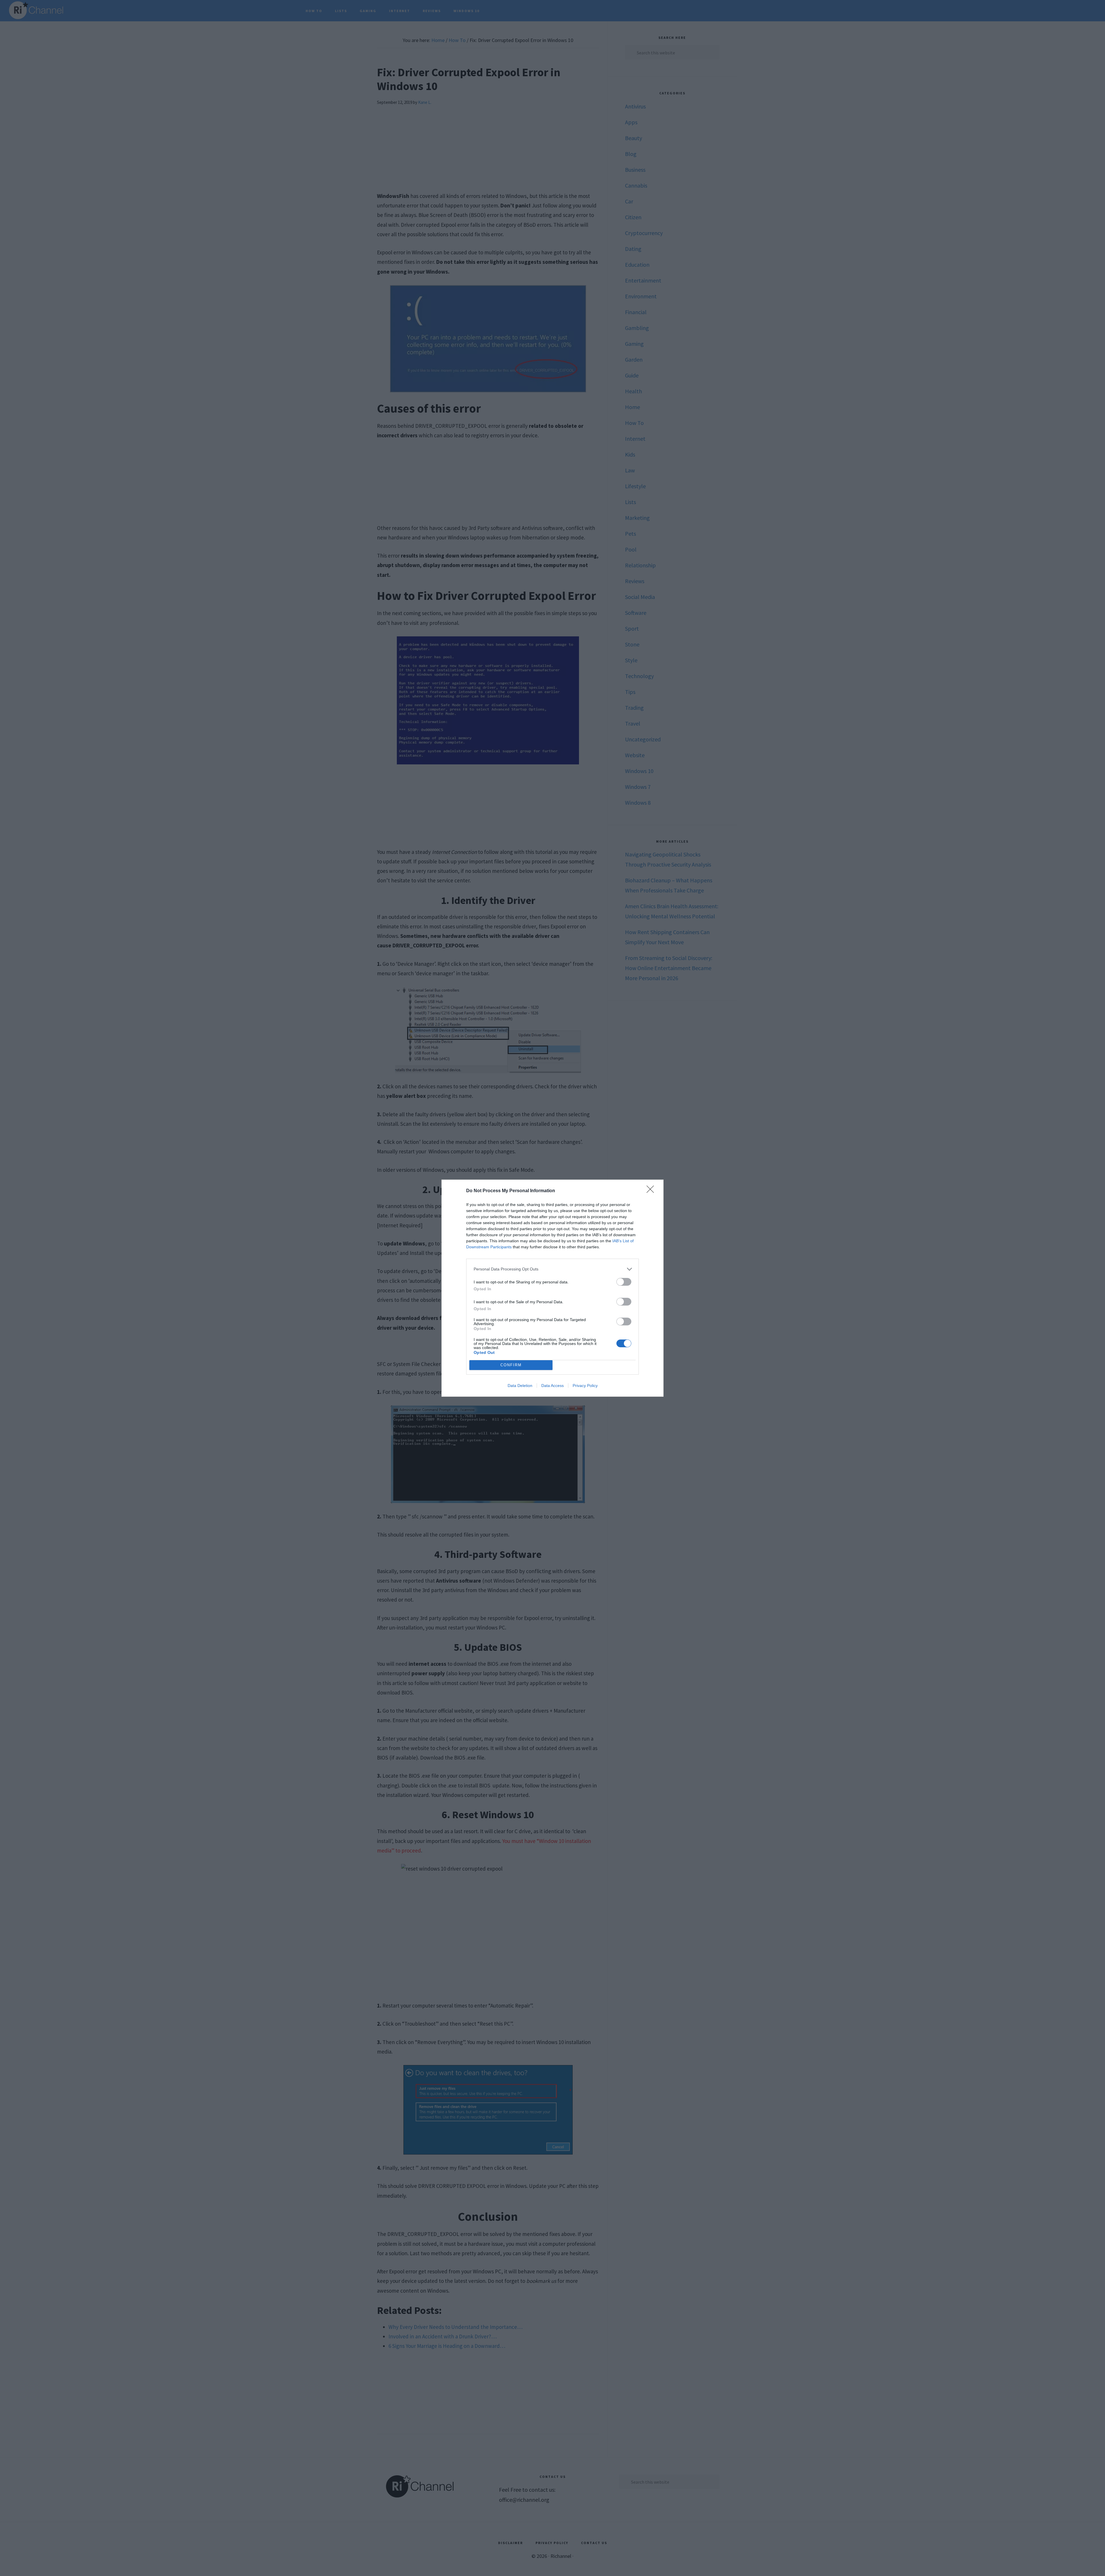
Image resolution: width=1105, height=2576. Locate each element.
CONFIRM (511, 1365)
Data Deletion (520, 1386)
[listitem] (552, 1269)
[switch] (624, 1282)
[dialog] (552, 1288)
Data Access (552, 1386)
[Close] (652, 1191)
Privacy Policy (585, 1386)
